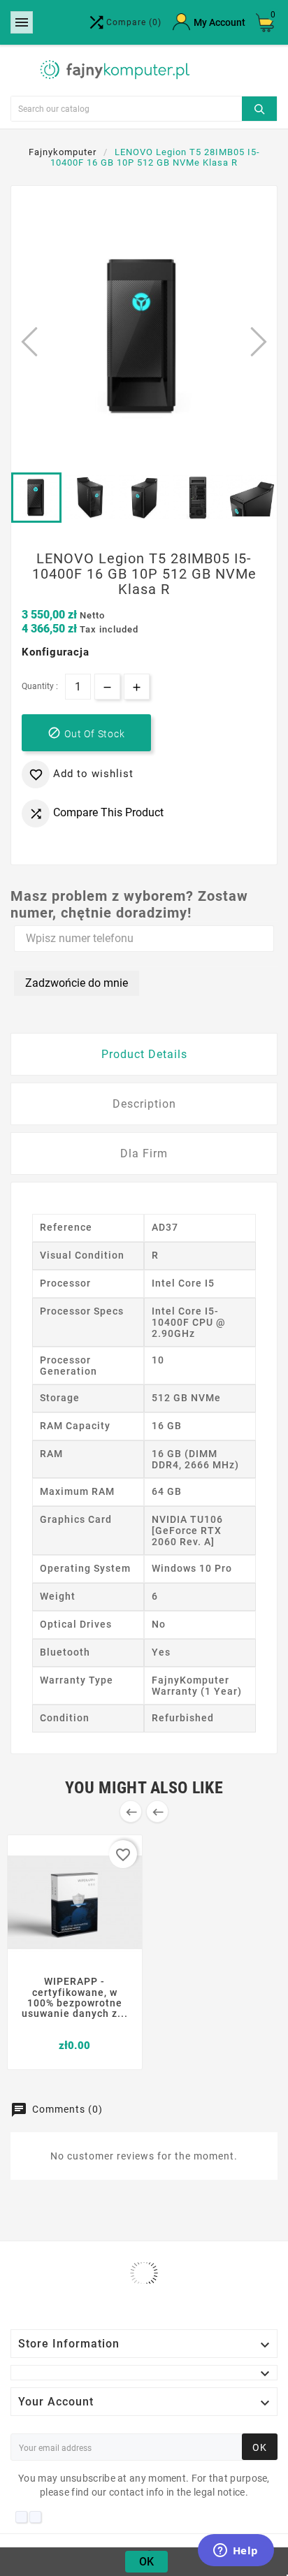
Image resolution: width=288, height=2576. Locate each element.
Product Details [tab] (144, 1054)
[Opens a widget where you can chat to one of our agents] (236, 2552)
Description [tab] (144, 1104)
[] (259, 107)
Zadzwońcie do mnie (77, 983)
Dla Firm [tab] (144, 1153)
